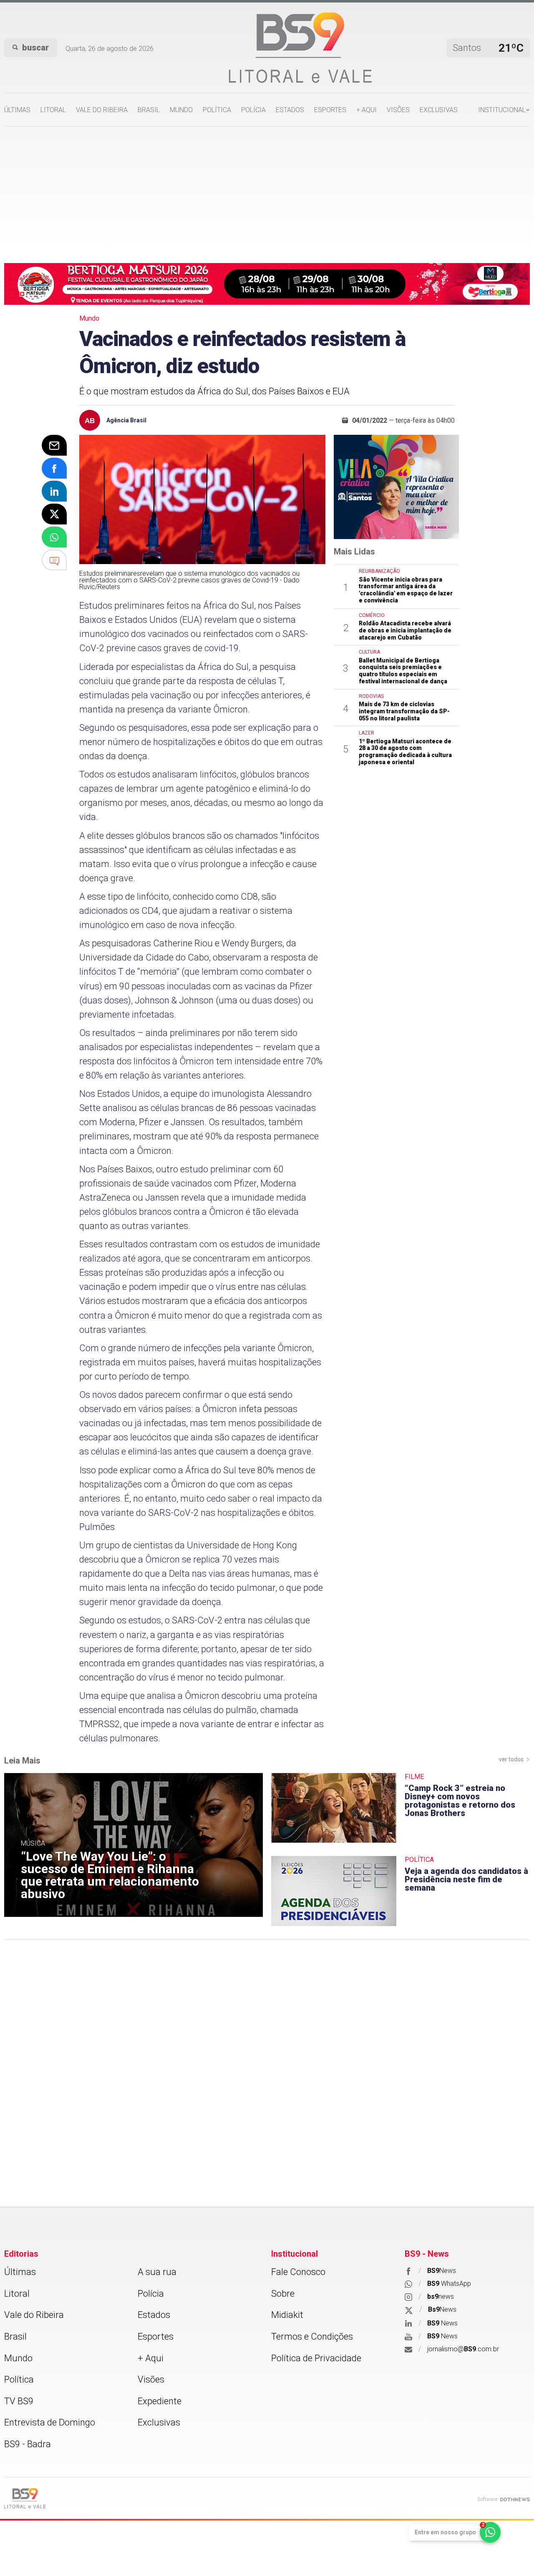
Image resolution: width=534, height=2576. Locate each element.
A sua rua (157, 2272)
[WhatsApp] (54, 537)
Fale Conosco (298, 2272)
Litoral (53, 110)
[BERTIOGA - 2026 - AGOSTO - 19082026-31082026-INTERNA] (267, 283)
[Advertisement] (267, 189)
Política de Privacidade (316, 2358)
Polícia (253, 110)
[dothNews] (515, 2499)
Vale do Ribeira (102, 110)
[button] (504, 110)
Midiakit (287, 2315)
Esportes (330, 110)
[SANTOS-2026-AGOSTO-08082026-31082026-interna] (396, 487)
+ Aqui (366, 110)
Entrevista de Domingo (50, 2422)
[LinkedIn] (54, 491)
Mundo (181, 110)
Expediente (160, 2401)
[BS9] (25, 2498)
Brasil (149, 110)
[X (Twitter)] (54, 514)
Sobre (283, 2294)
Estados (290, 110)
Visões (398, 110)
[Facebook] (54, 468)
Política (217, 110)
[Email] (54, 445)
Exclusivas (439, 110)
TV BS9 (19, 2401)
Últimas (17, 110)
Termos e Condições (312, 2336)
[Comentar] (54, 560)
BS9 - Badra (28, 2444)
